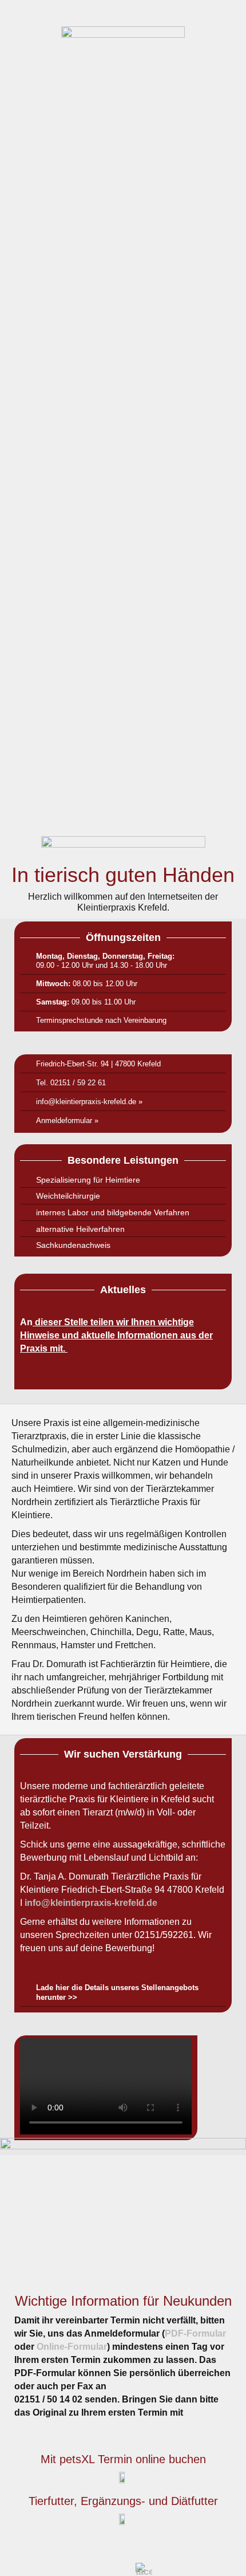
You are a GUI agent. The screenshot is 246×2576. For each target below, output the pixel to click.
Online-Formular (72, 2347)
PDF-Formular (195, 2333)
